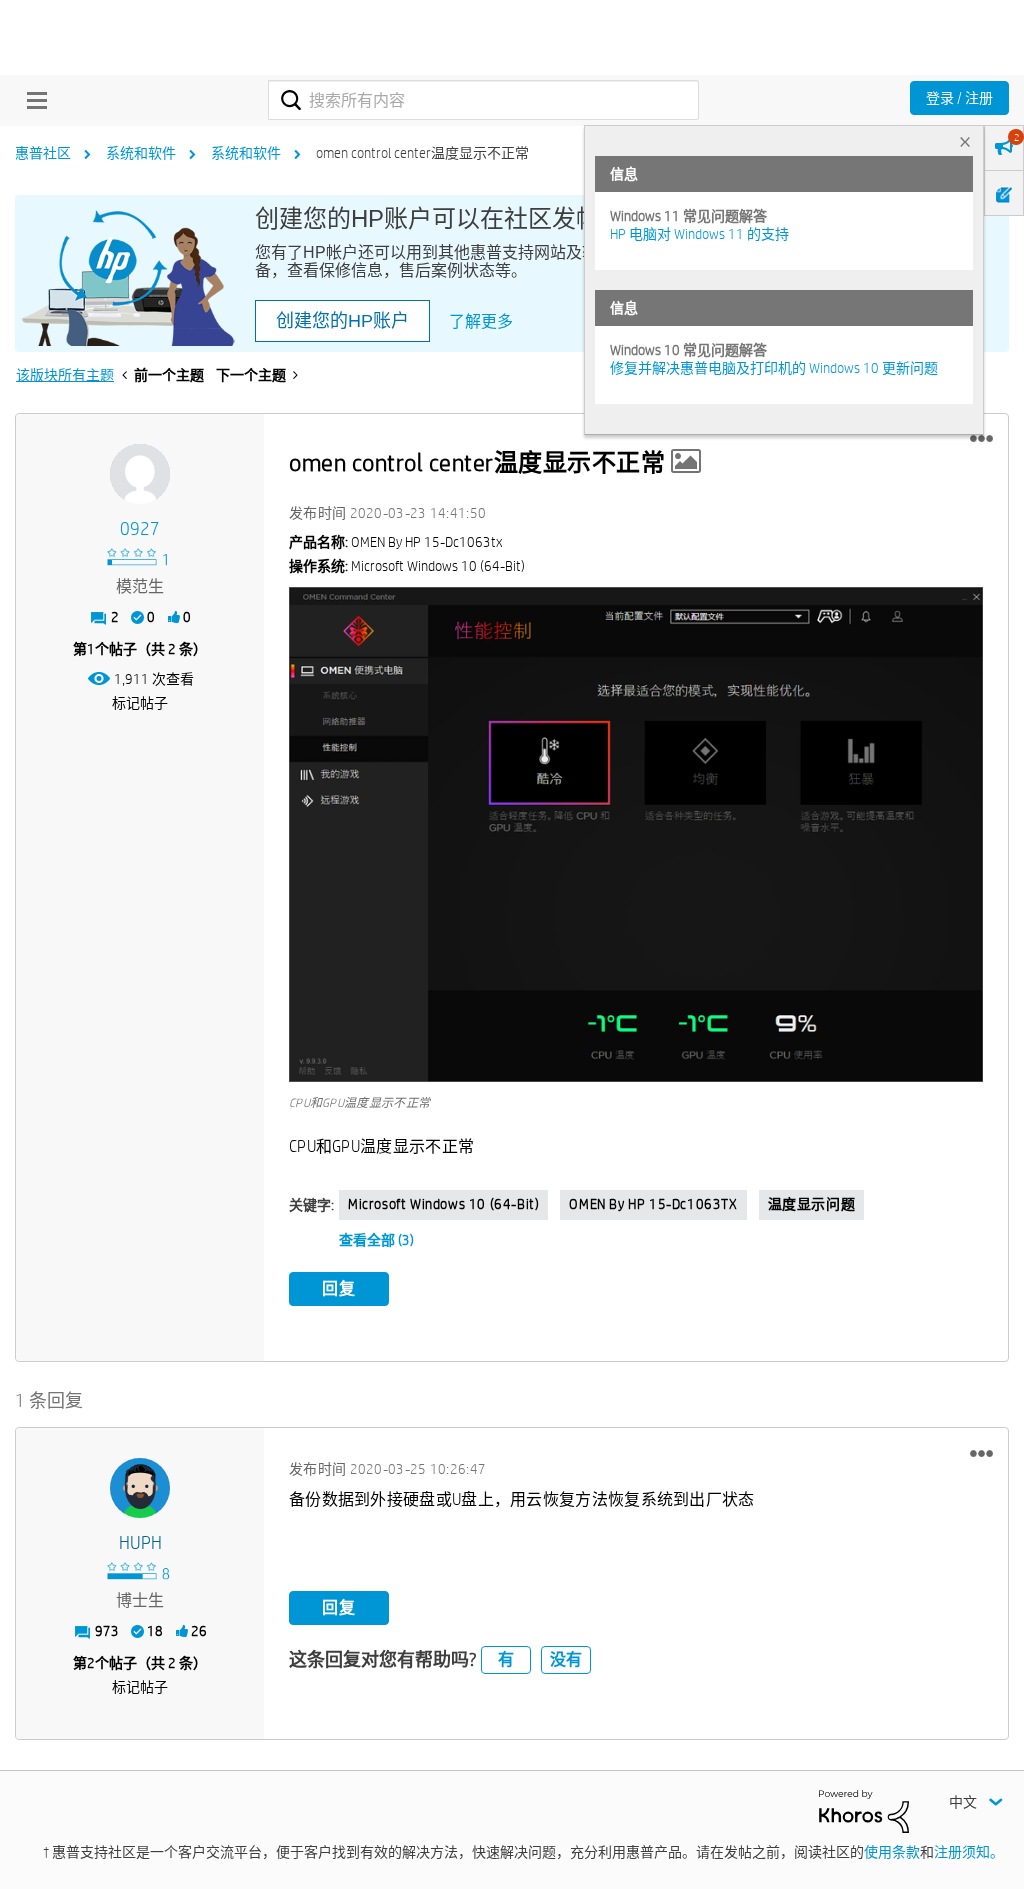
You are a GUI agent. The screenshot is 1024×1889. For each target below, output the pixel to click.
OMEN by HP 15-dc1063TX (653, 1204)
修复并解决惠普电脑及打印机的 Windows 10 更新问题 (774, 368)
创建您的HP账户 (342, 321)
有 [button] (506, 1659)
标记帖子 (140, 703)
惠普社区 (43, 153)
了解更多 (481, 321)
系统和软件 (141, 153)
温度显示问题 (812, 1204)
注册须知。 (969, 1852)
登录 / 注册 (959, 98)
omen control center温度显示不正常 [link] (422, 153)
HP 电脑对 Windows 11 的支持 (699, 234)
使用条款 (892, 1852)
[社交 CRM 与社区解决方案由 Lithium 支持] (864, 1810)
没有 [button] (566, 1659)
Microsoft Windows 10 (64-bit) (443, 1204)
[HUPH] (140, 1488)
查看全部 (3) (376, 1240)
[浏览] (32, 100)
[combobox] (483, 100)
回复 (339, 1288)
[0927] (140, 474)
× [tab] (965, 141)
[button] (981, 439)
